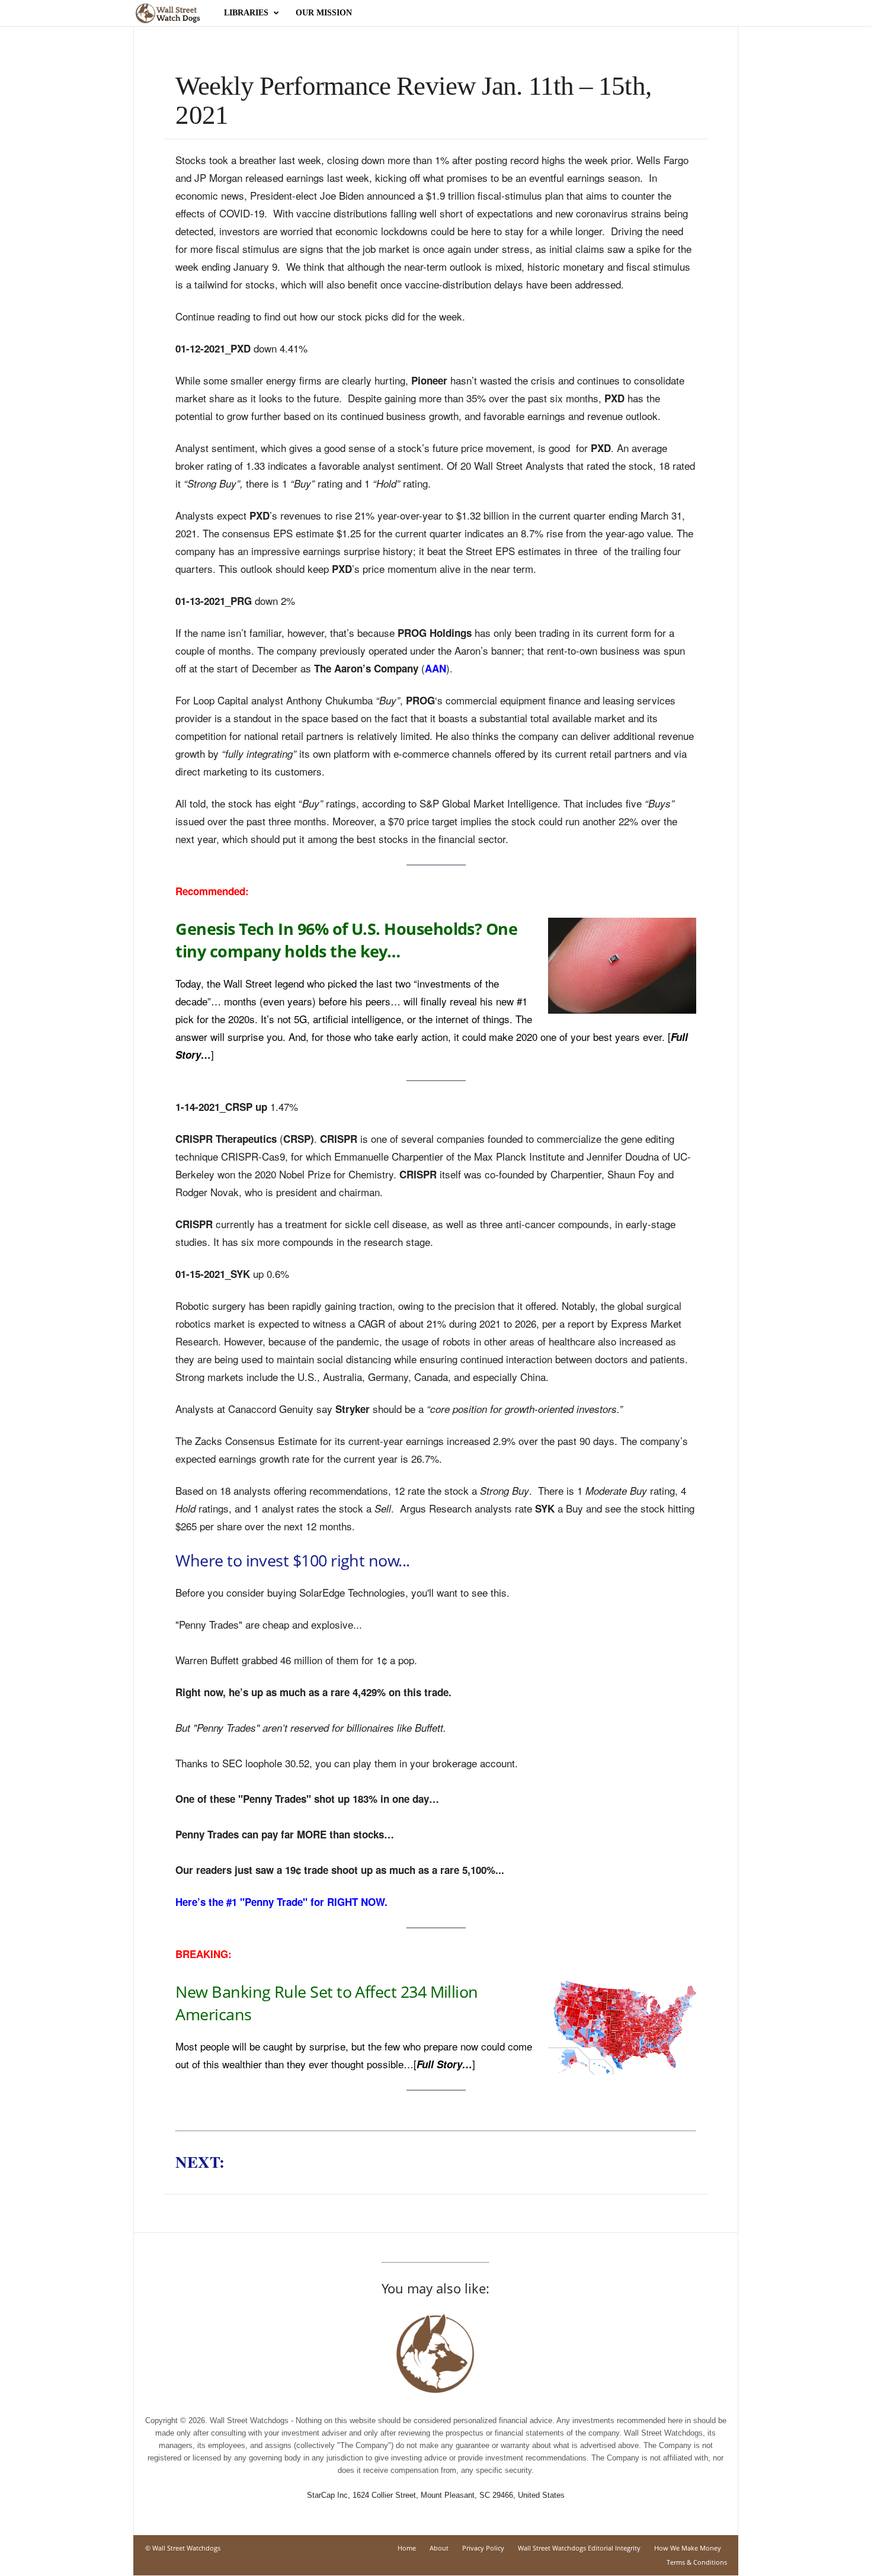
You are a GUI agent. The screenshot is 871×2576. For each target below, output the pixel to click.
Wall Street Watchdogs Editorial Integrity (579, 2548)
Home (407, 2548)
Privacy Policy (483, 2548)
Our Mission (324, 13)
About (439, 2548)
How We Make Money (688, 2548)
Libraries (246, 13)
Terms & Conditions (697, 2562)
